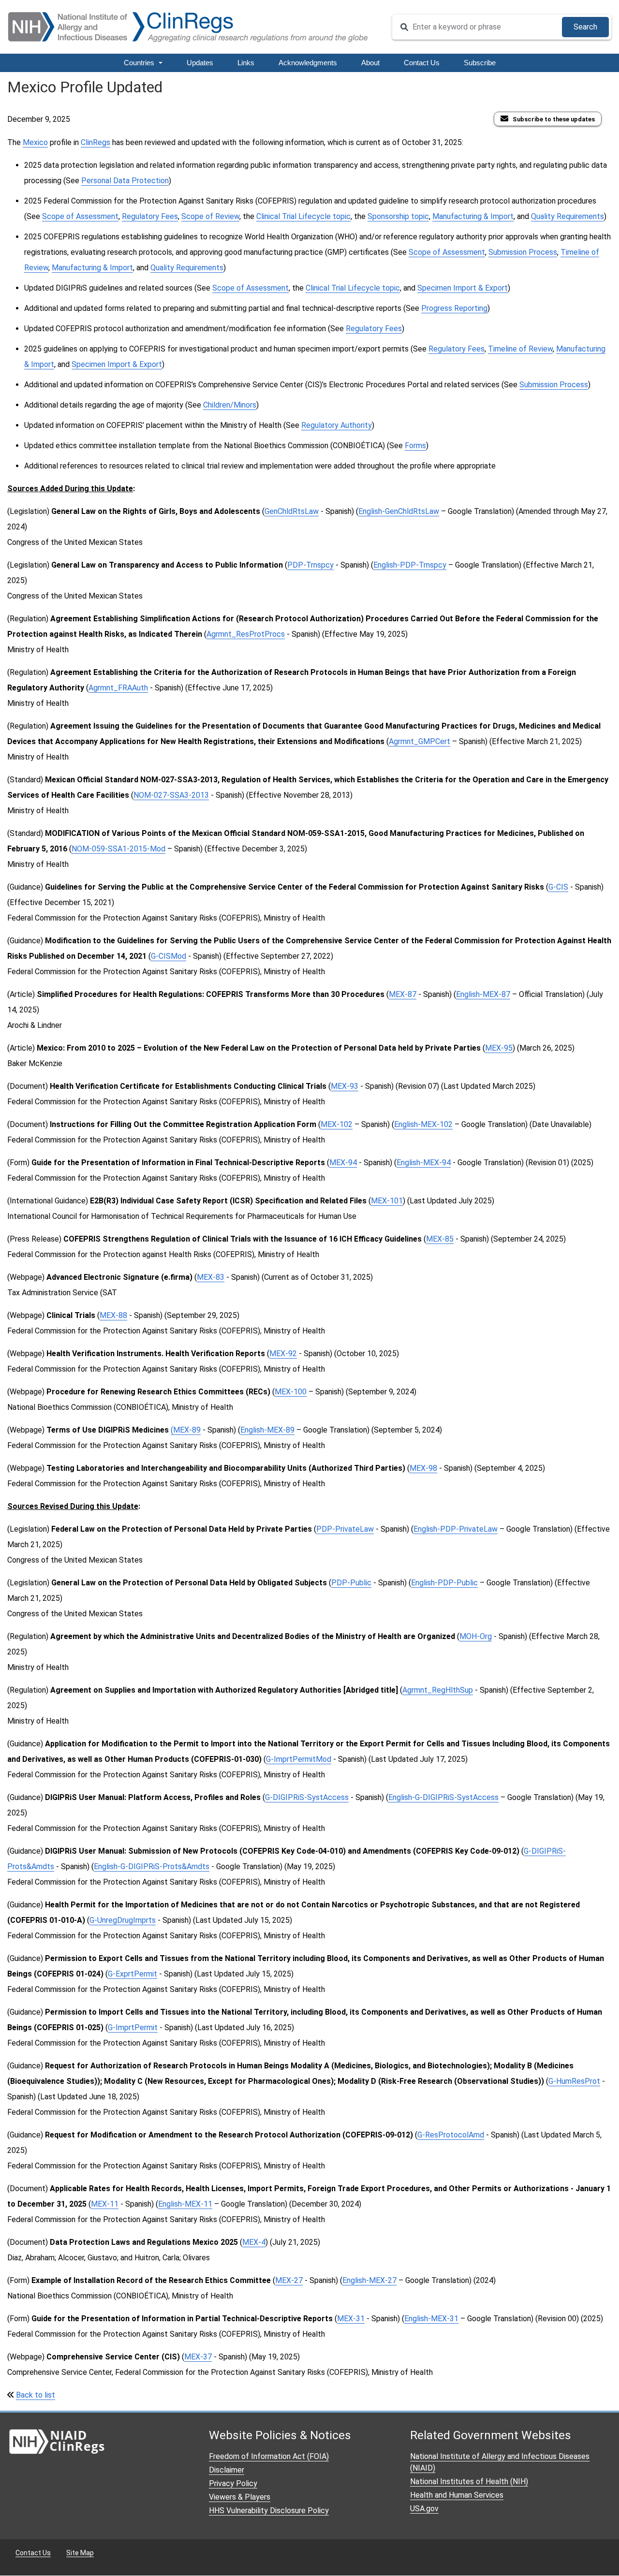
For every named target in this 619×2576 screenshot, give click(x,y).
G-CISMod (169, 956)
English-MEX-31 (431, 2319)
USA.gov (424, 2509)
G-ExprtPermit (133, 1974)
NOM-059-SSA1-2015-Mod (118, 849)
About (370, 63)
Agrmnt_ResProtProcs (246, 634)
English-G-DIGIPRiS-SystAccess (443, 1797)
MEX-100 (291, 1392)
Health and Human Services (457, 2495)
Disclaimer (227, 2470)
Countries (140, 63)
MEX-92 (283, 1354)
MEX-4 (254, 2242)
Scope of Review (210, 216)
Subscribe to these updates (554, 119)
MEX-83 (211, 1277)
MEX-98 (423, 1468)
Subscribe (480, 63)
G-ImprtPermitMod (299, 1759)
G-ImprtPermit (133, 2027)
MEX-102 (337, 1124)
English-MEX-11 (185, 2204)
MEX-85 (440, 1239)
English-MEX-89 (267, 1430)
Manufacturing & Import (473, 216)
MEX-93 (345, 1086)
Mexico (35, 142)
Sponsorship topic (398, 216)
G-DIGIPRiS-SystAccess (307, 1797)
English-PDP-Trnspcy (410, 565)
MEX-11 (105, 2204)
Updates (200, 63)
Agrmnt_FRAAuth (118, 688)
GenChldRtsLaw (292, 511)
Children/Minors (230, 405)
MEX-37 (198, 2357)
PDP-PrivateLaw (345, 1529)
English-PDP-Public (444, 1583)
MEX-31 (351, 2319)
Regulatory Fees (150, 216)
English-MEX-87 (483, 994)
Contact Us (422, 63)
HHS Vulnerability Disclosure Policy (269, 2510)
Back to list (36, 2395)
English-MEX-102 (423, 1124)
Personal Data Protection (125, 181)
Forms (415, 446)
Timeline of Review (520, 349)
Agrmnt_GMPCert (420, 741)
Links (246, 63)
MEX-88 (113, 1315)
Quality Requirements (567, 216)
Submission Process (523, 252)
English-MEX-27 (369, 2280)
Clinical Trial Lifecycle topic (303, 216)
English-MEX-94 (424, 1163)
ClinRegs (96, 142)
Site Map (80, 2553)
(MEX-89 (186, 1430)
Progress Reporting (454, 308)
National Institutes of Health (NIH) (469, 2481)
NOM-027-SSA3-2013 (171, 795)
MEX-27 (289, 2280)
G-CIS (558, 887)
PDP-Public (351, 1583)
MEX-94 (343, 1163)
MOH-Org (476, 1636)
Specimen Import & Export (463, 288)
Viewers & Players (240, 2497)
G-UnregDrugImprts (123, 1920)
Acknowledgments (308, 63)
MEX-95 (499, 1048)
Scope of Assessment (80, 216)
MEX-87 (403, 994)
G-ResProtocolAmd (451, 2135)
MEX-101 (387, 1201)
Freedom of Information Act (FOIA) (269, 2456)
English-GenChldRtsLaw (399, 511)
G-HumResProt (574, 2081)
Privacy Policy (233, 2483)
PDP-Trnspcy (310, 565)
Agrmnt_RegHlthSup (438, 1690)
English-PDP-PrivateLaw (456, 1529)
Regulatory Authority (337, 425)
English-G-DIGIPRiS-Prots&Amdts (152, 1866)
